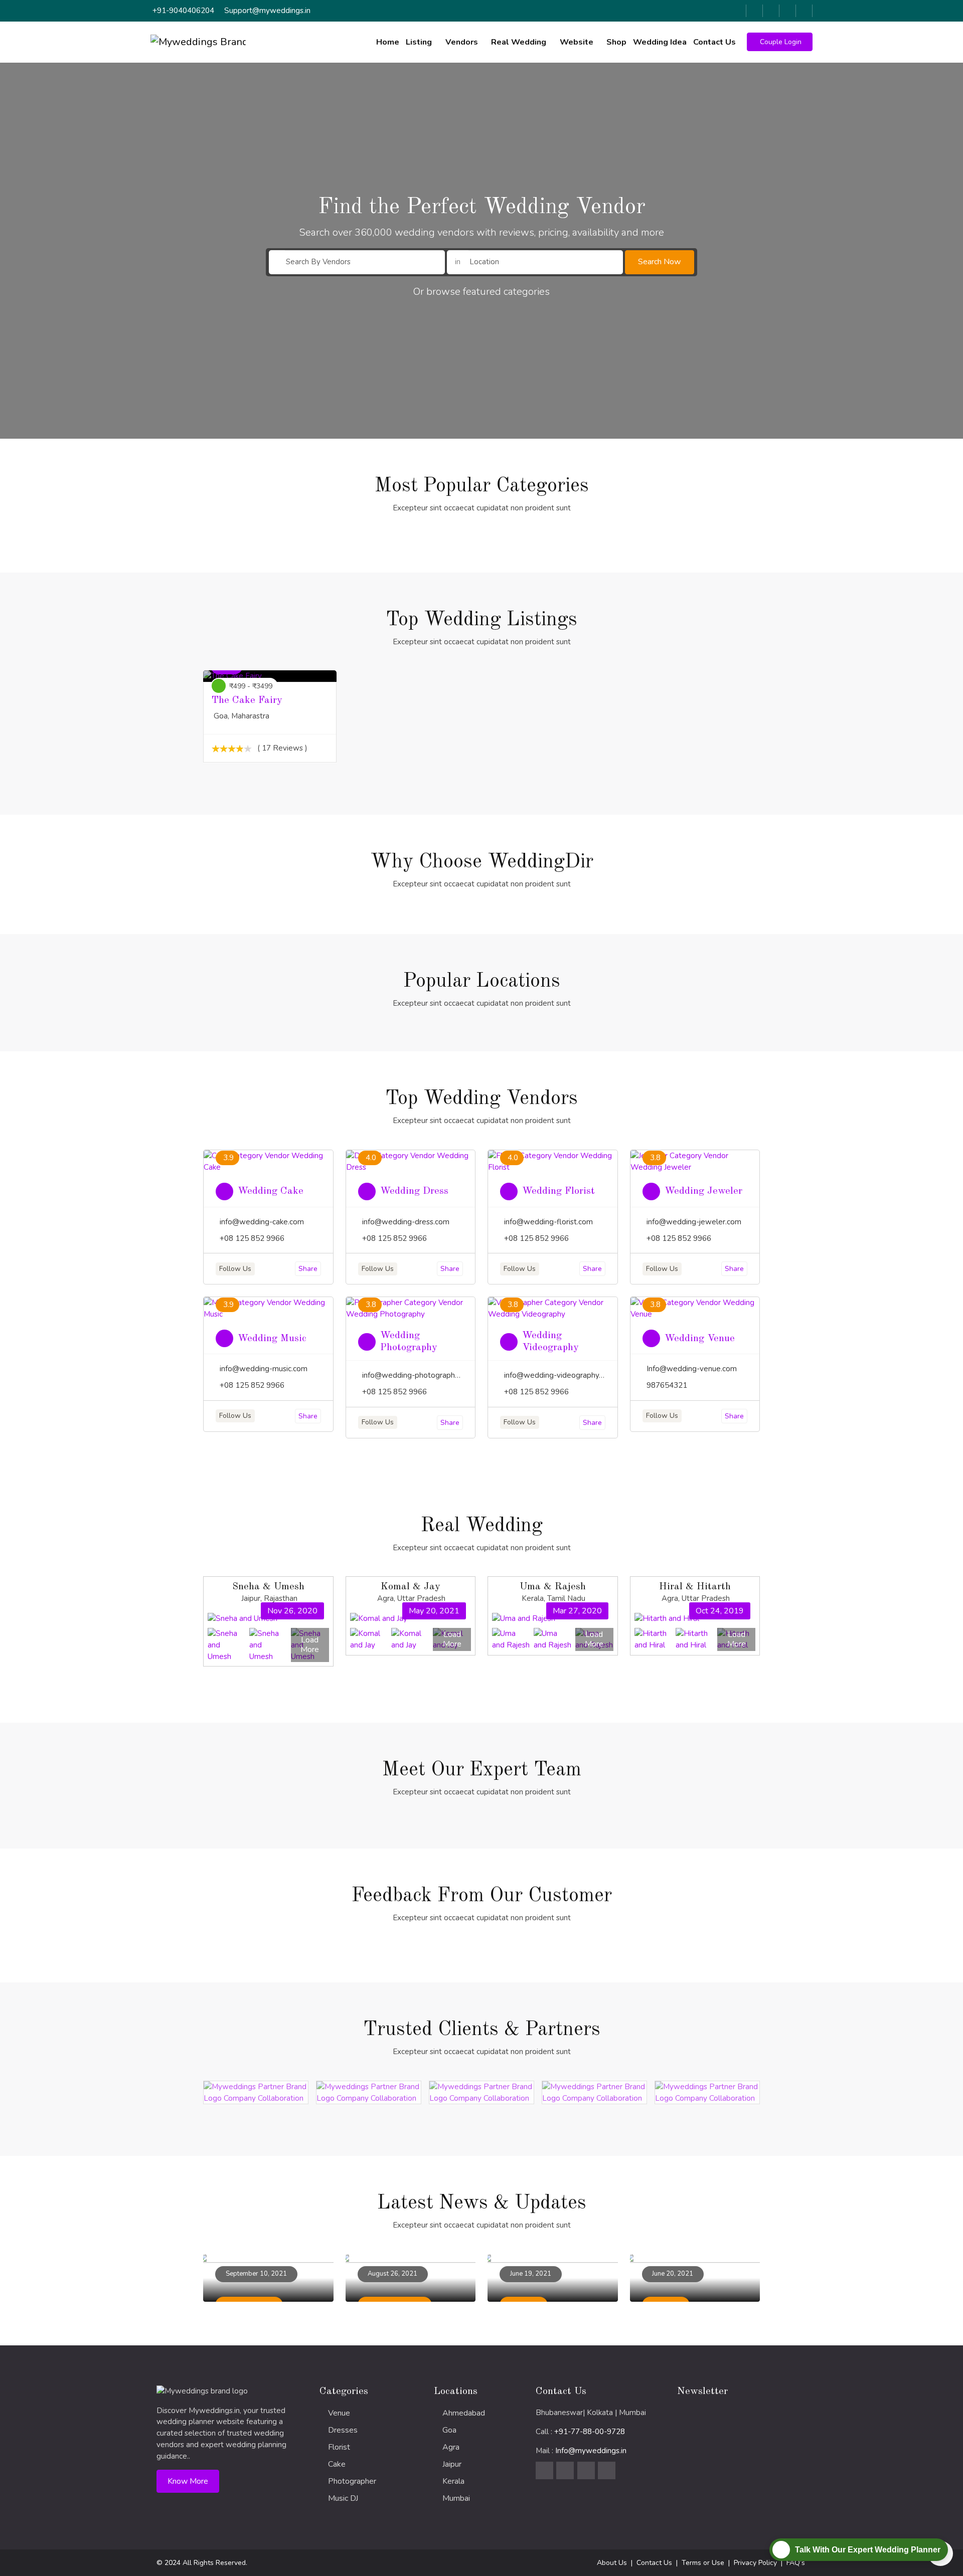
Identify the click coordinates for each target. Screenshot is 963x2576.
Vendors (462, 42)
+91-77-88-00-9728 (590, 2432)
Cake (337, 2464)
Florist (339, 2447)
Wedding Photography (409, 1342)
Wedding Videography (550, 1342)
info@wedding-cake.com (262, 1222)
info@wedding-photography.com (418, 1375)
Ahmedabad (464, 2413)
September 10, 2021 (256, 2274)
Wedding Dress (414, 1191)
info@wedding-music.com (264, 1369)
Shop (616, 42)
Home (388, 42)
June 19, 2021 (531, 2274)
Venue (339, 2413)
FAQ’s (796, 2563)
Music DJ (343, 2498)
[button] (780, 42)
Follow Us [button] (235, 1269)
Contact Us (714, 42)
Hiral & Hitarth (695, 1587)
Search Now (659, 262)
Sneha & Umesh (268, 1587)
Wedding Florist (558, 1191)
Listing (419, 42)
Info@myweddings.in (591, 2451)
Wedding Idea (660, 42)
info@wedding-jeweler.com (694, 1222)
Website (577, 42)
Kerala (453, 2481)
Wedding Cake (271, 1191)
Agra (451, 2447)
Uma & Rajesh (553, 1587)
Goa (449, 2430)
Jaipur (452, 2464)
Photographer (352, 2481)
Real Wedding (519, 42)
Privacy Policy (755, 2563)
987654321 (667, 1385)
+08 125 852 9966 (252, 1238)
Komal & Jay (411, 1587)
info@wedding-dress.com (406, 1222)
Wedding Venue (700, 1339)
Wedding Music (272, 1339)
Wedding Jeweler (703, 1191)
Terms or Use (703, 2563)
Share (308, 1269)
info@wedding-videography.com (559, 1375)
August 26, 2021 (392, 2274)
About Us (612, 2563)
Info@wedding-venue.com (692, 1369)
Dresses (343, 2430)
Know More (188, 2481)
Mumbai (456, 2498)
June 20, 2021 (673, 2274)
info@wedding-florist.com (548, 1222)
